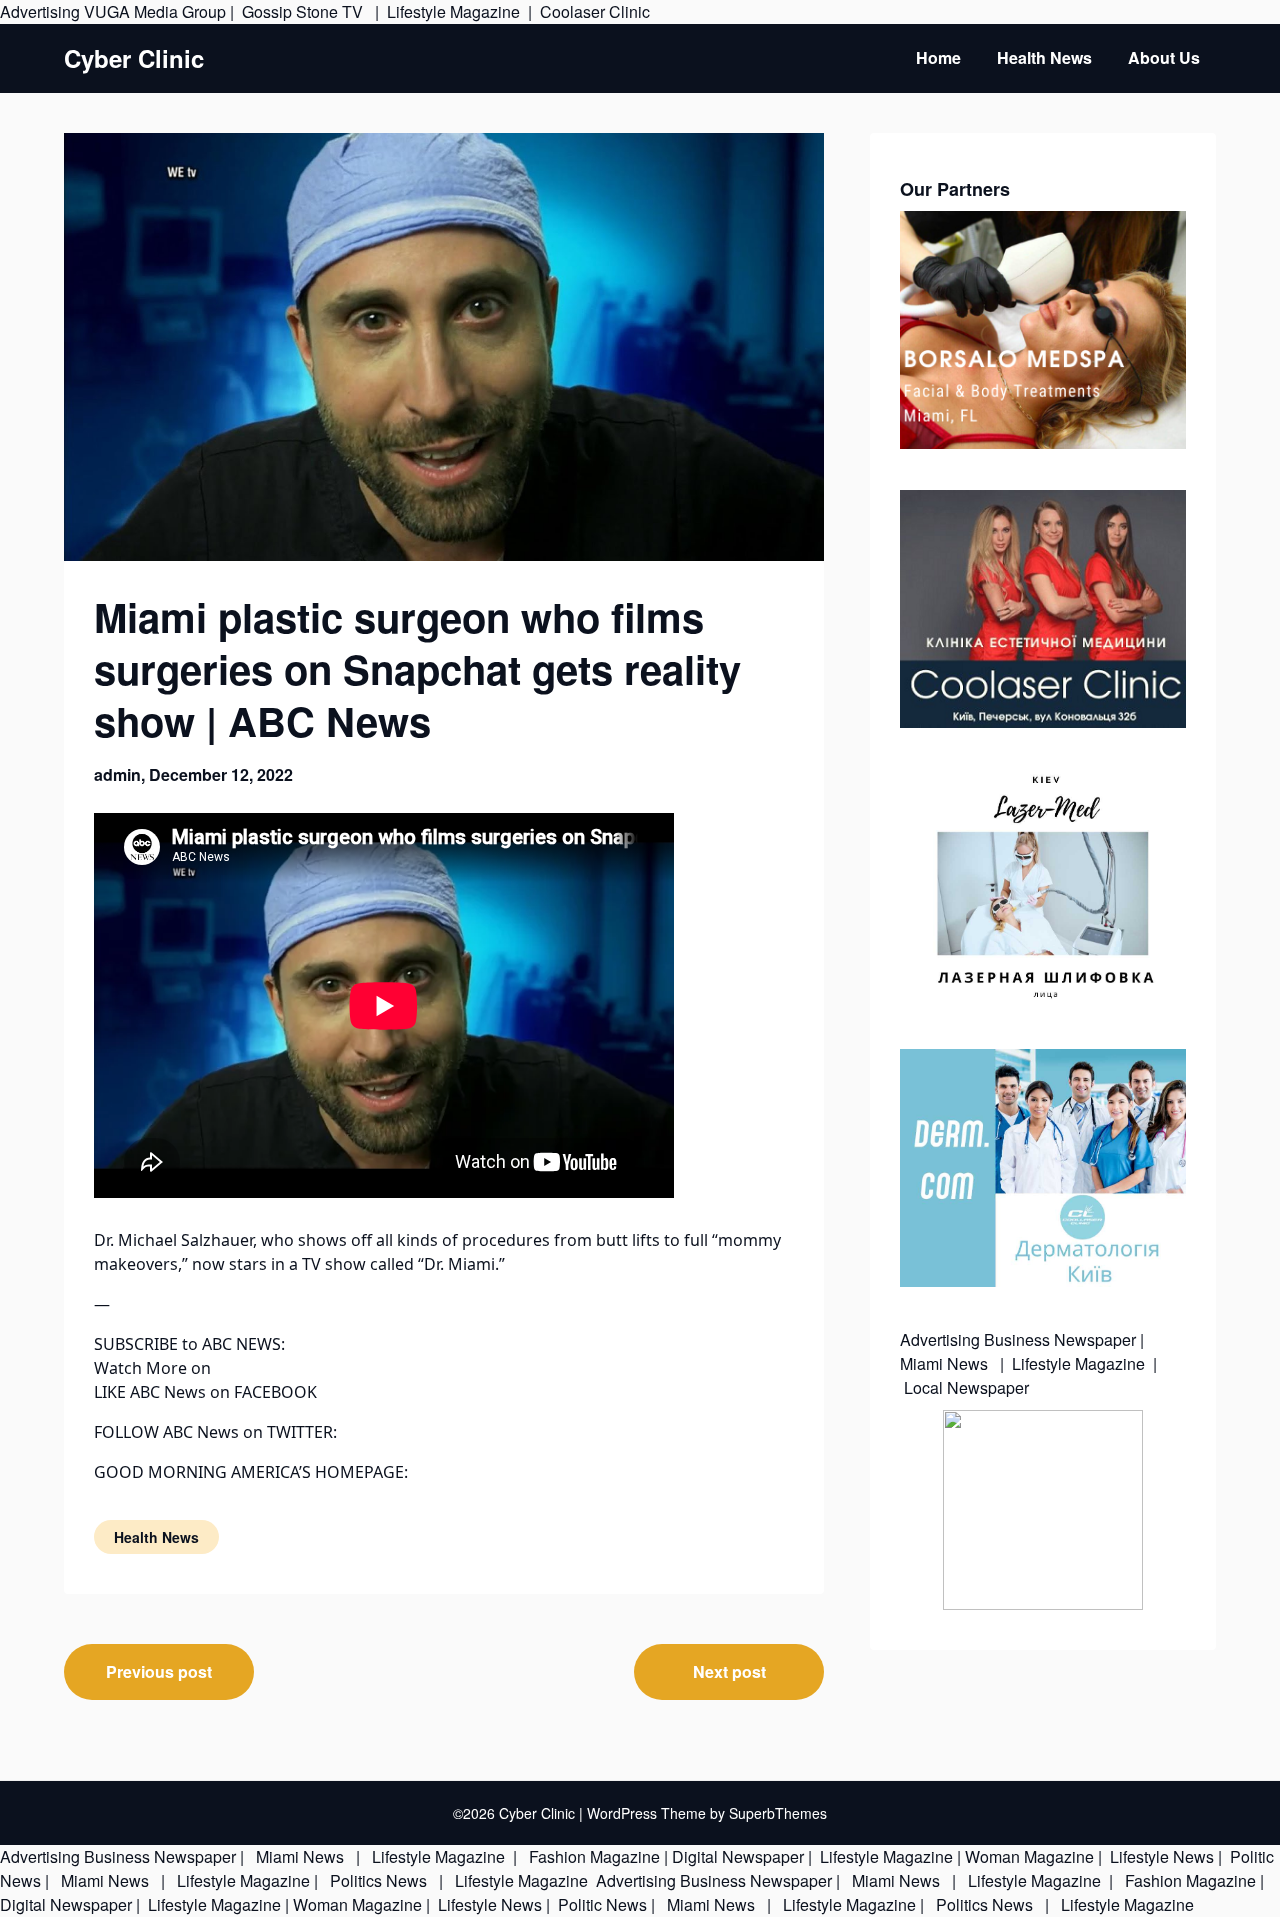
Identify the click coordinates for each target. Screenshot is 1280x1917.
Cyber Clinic (134, 58)
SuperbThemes (778, 1813)
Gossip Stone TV (304, 11)
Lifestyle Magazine (453, 11)
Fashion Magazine (594, 1856)
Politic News (600, 1904)
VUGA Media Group (155, 11)
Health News (1044, 57)
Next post (729, 1671)
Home (938, 57)
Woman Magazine (1029, 1856)
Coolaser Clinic (595, 11)
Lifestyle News (1160, 1856)
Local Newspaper (966, 1387)
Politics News (378, 1880)
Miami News (946, 1363)
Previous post (159, 1671)
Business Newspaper (1060, 1339)
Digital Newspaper (738, 1856)
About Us (1164, 57)
